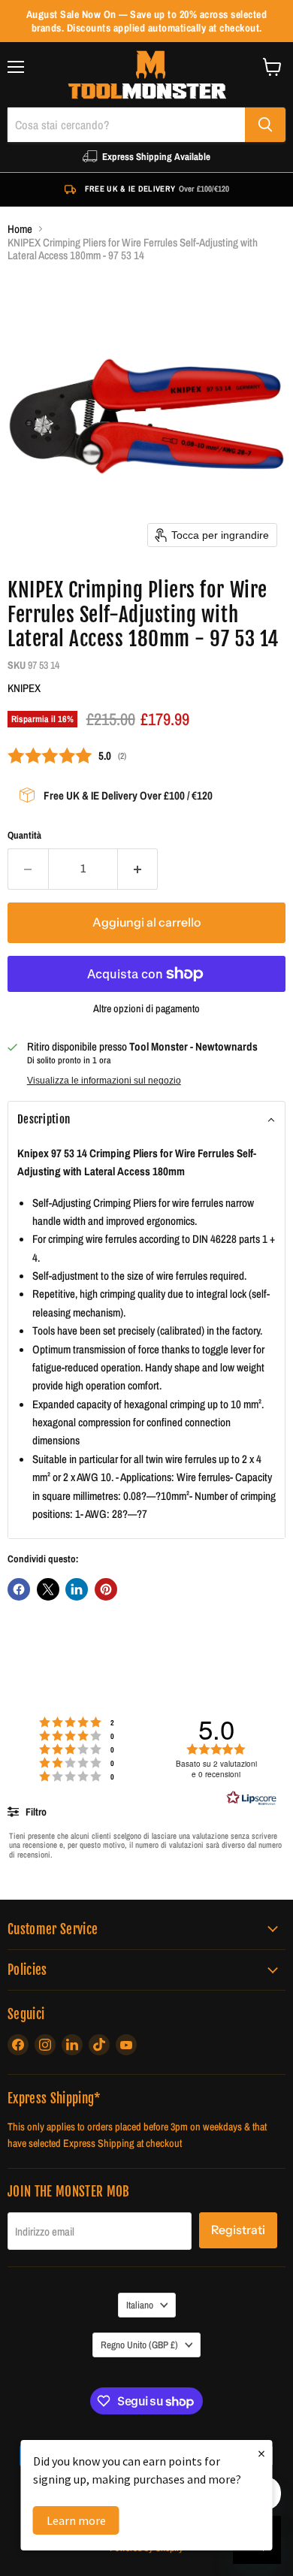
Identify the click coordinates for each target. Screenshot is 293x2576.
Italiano (140, 2305)
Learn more (76, 2520)
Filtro (35, 1812)
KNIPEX (24, 688)
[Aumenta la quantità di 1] (138, 869)
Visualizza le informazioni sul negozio (104, 1081)
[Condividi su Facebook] (19, 1589)
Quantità (24, 835)
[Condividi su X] (48, 1589)
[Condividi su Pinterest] (106, 1589)
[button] (146, 1120)
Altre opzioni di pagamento (146, 1008)
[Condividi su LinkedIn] (77, 1589)
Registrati (238, 2230)
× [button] (261, 2453)
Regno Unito (139, 2345)
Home (20, 229)
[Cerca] (265, 125)
